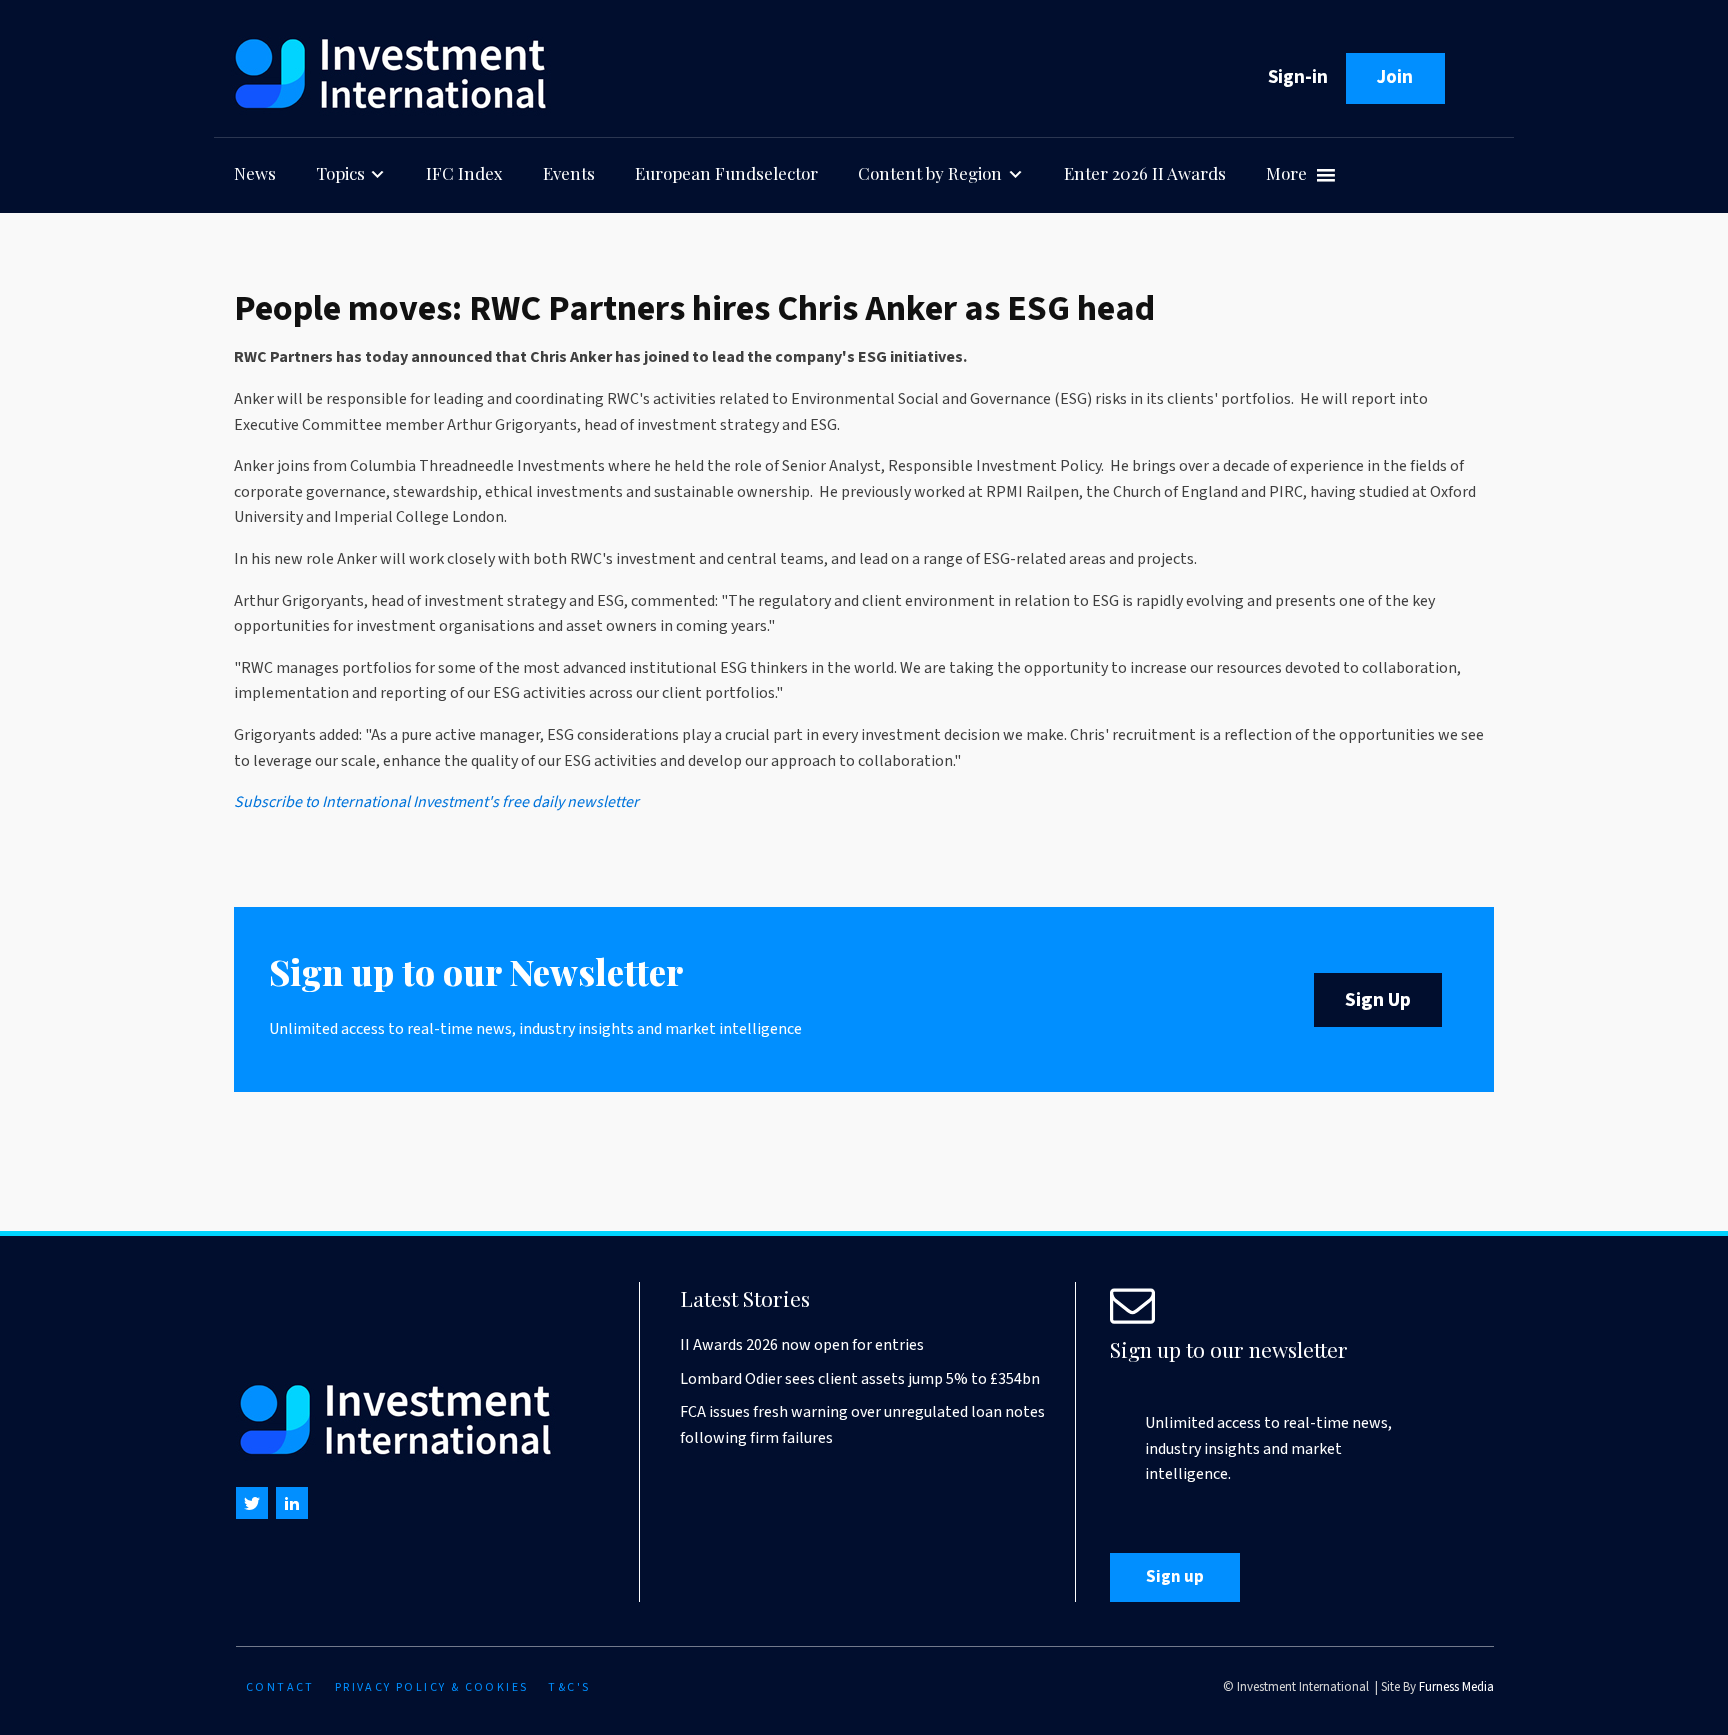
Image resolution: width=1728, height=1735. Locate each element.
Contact (280, 1687)
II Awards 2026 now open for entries (802, 1345)
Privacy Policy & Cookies (432, 1687)
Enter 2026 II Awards (1145, 173)
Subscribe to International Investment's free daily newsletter (436, 802)
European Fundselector (726, 173)
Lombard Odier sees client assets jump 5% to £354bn (860, 1379)
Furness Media (1456, 1687)
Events (569, 173)
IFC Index (464, 173)
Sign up (1175, 1577)
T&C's (569, 1687)
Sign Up (1378, 1000)
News (255, 173)
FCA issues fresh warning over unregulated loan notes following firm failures (862, 1425)
